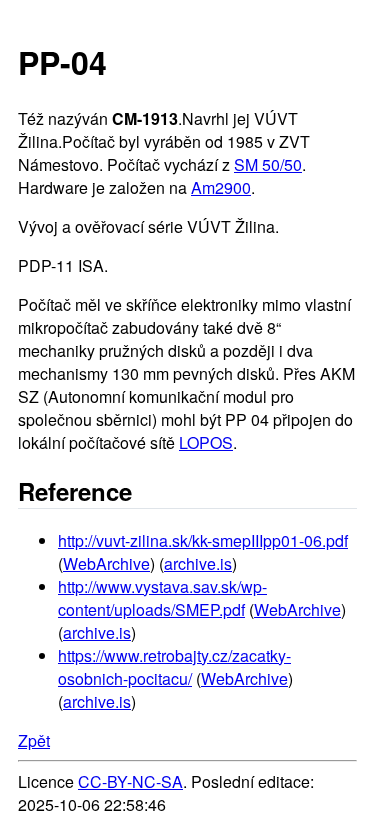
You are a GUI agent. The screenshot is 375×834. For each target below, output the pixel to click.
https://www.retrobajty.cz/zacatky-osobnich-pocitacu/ (174, 667)
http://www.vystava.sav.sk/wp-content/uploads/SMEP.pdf (162, 598)
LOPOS (206, 442)
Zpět (34, 740)
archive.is (198, 563)
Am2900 (221, 187)
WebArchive (106, 563)
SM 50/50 (268, 164)
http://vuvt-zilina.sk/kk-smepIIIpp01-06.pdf (203, 540)
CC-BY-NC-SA (130, 781)
